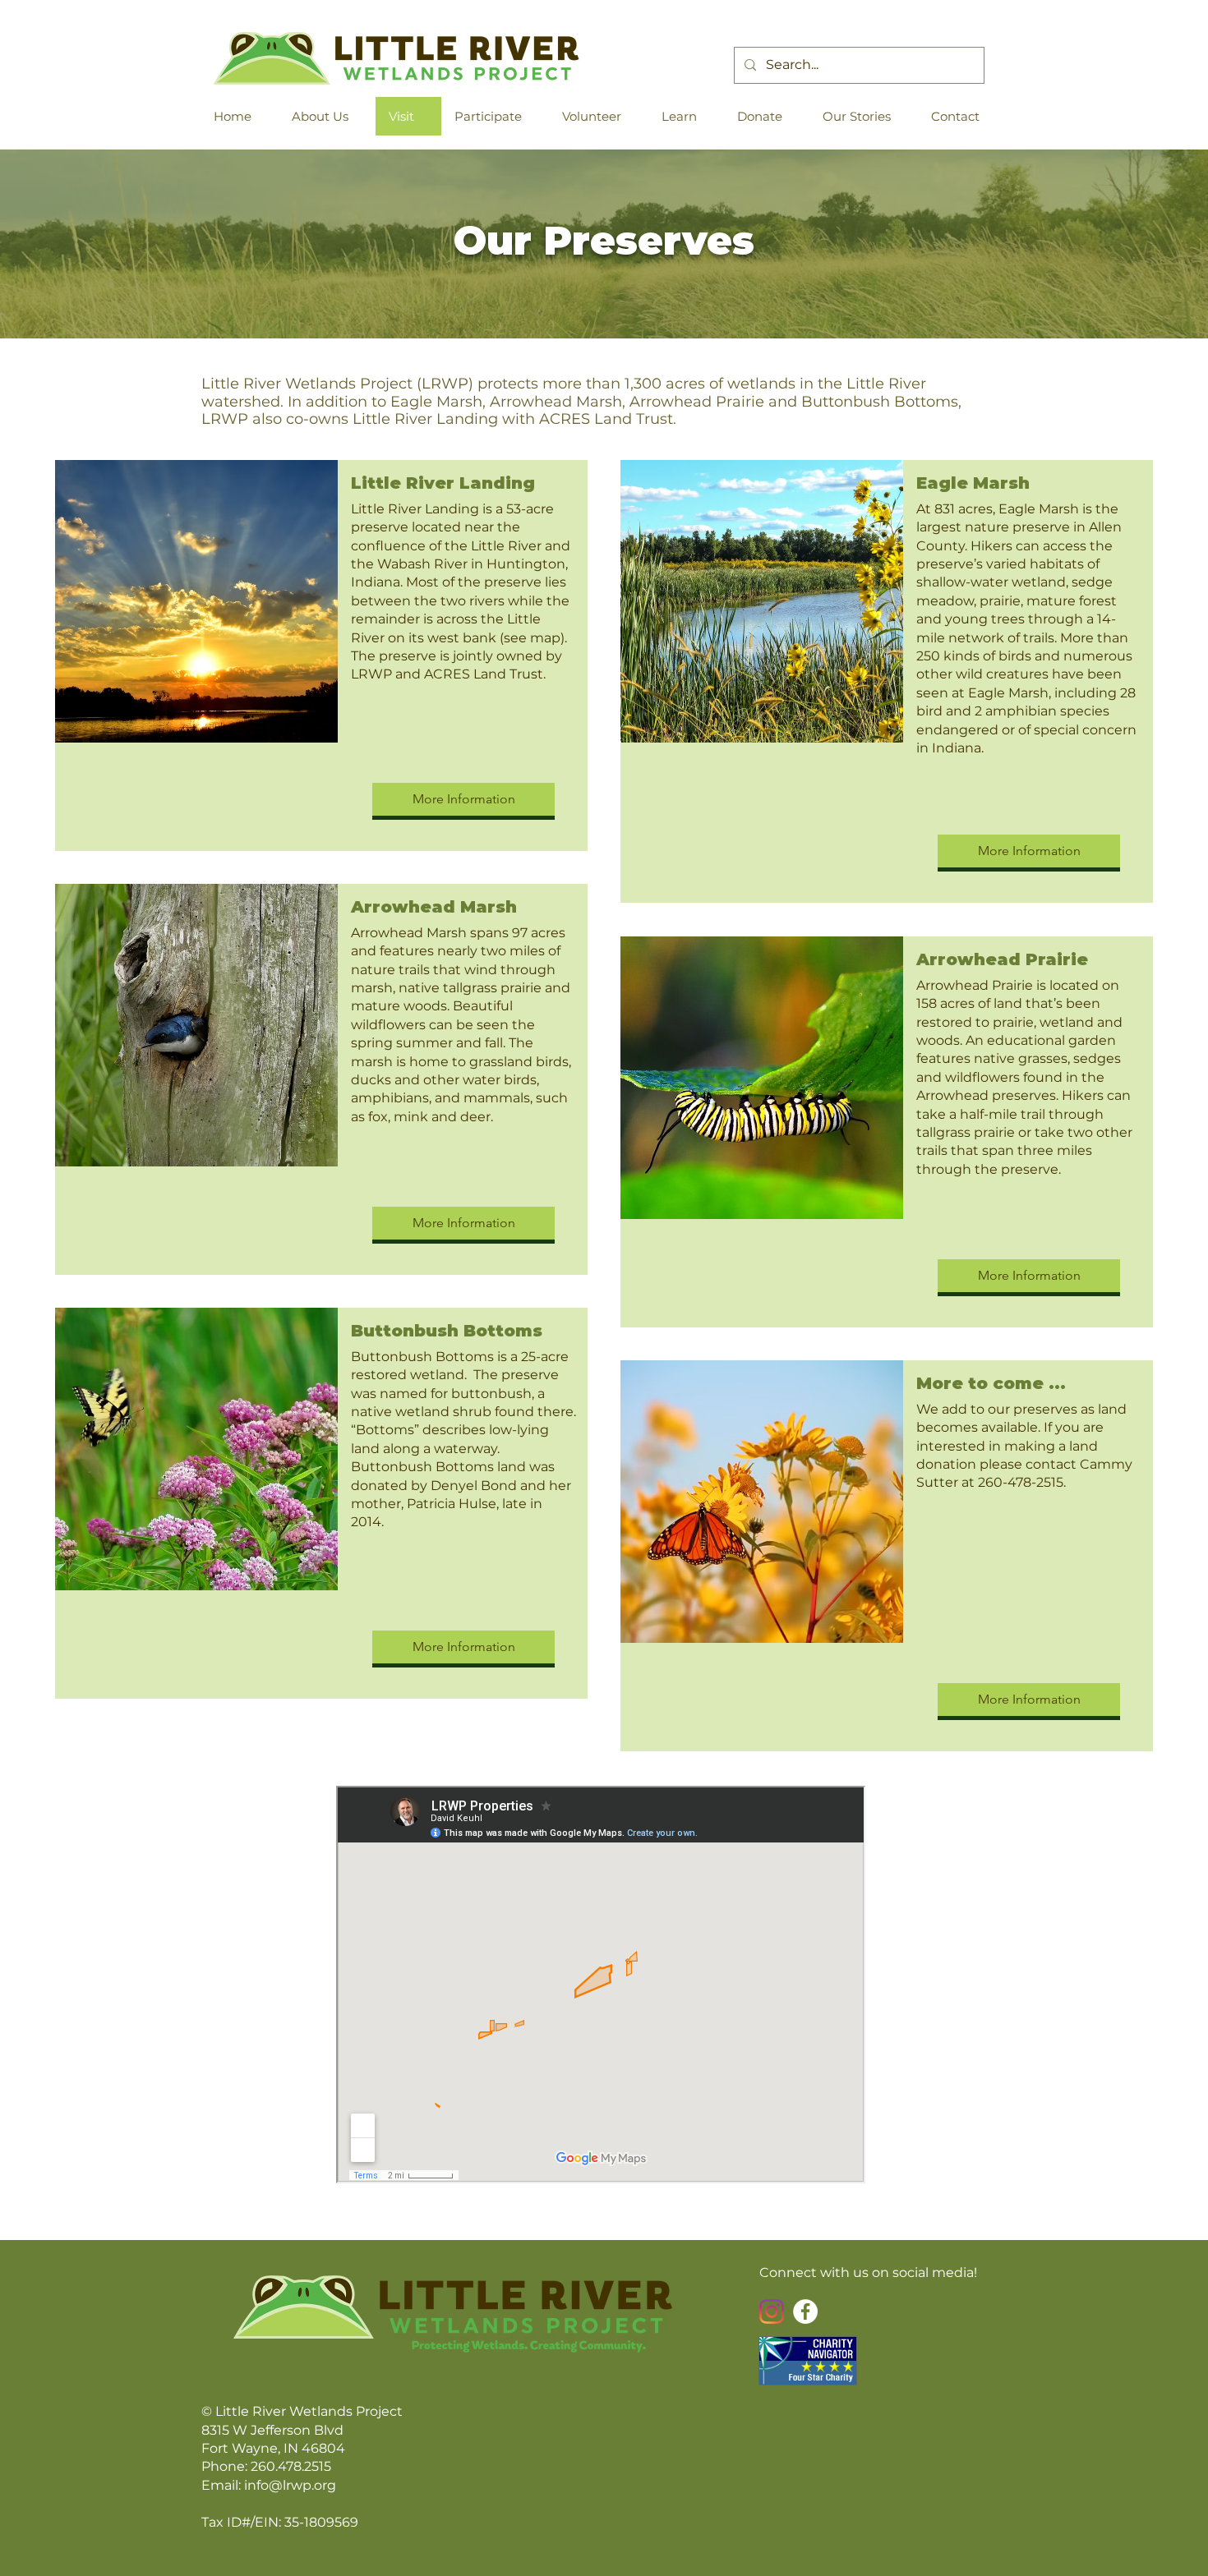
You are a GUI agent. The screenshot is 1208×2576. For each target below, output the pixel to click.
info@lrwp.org (290, 2485)
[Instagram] (772, 2311)
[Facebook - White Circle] (805, 2311)
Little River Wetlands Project (309, 2411)
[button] (327, 116)
